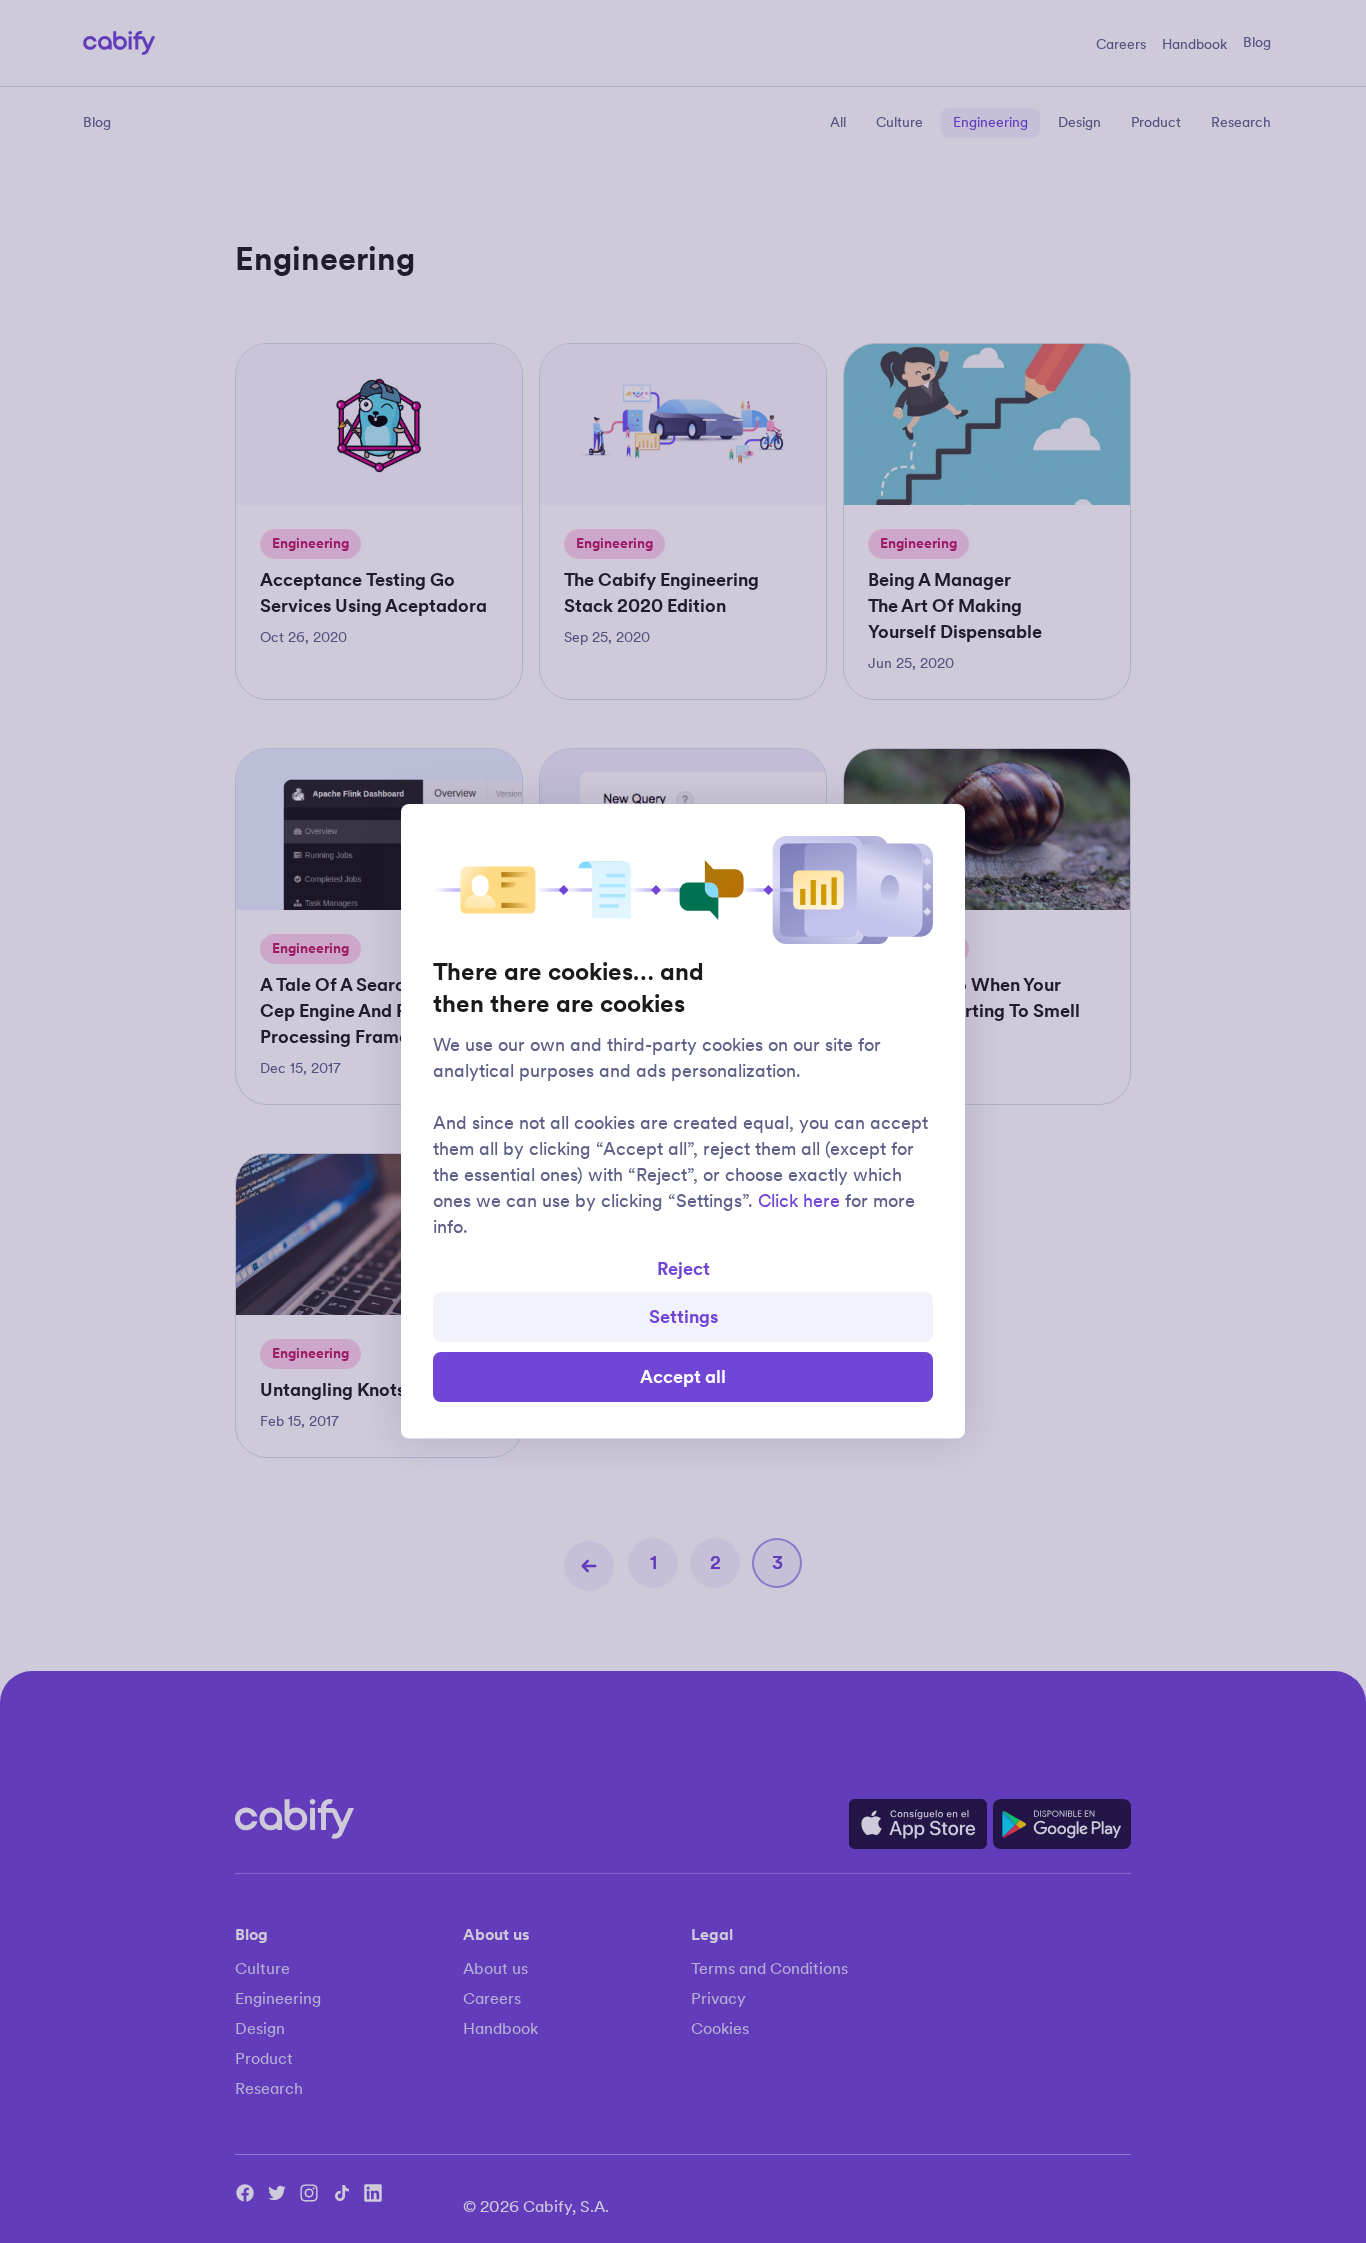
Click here (799, 1201)
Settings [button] (683, 1317)
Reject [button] (683, 1269)
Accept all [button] (683, 1377)
